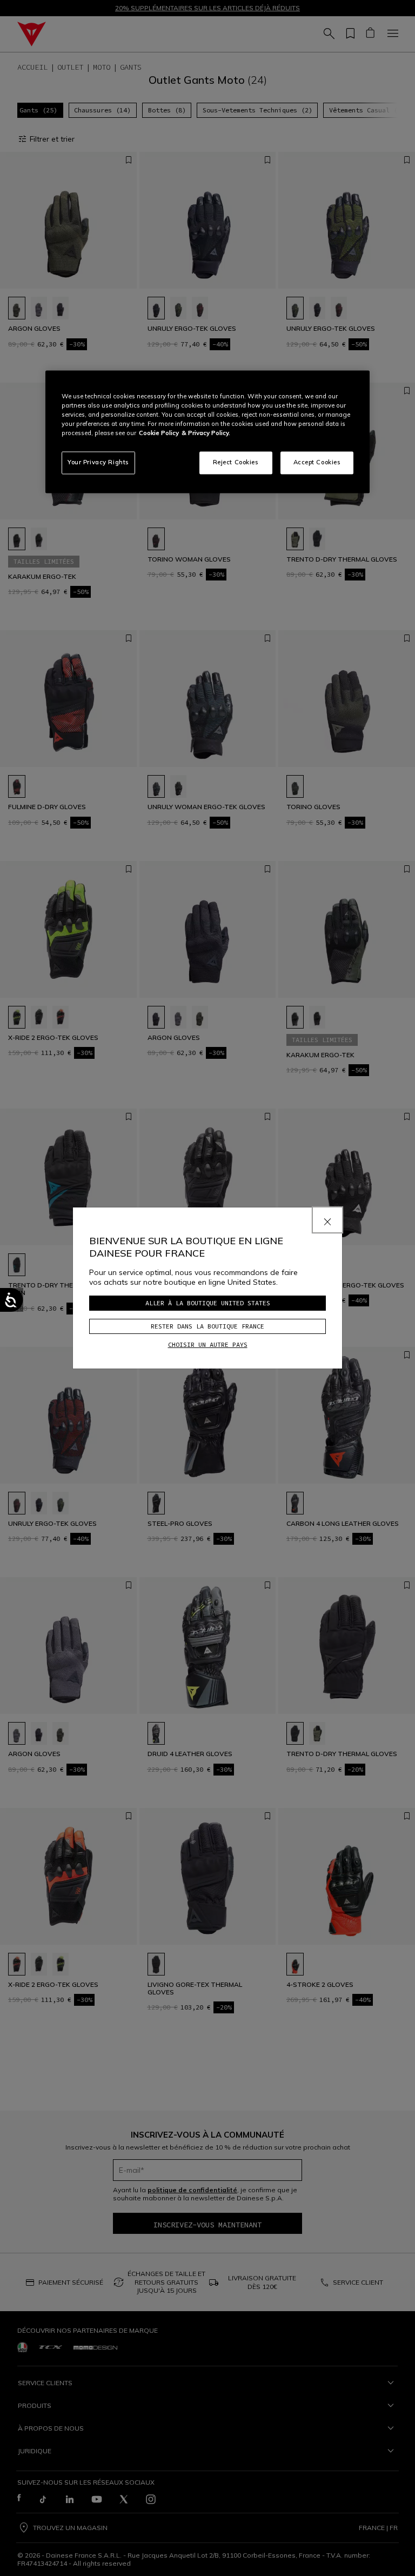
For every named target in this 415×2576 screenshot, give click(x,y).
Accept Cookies (317, 463)
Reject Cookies (236, 463)
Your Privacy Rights (98, 463)
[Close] (327, 1220)
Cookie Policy (159, 433)
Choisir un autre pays (208, 1344)
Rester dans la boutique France (207, 1326)
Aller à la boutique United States (208, 1303)
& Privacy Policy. (206, 433)
